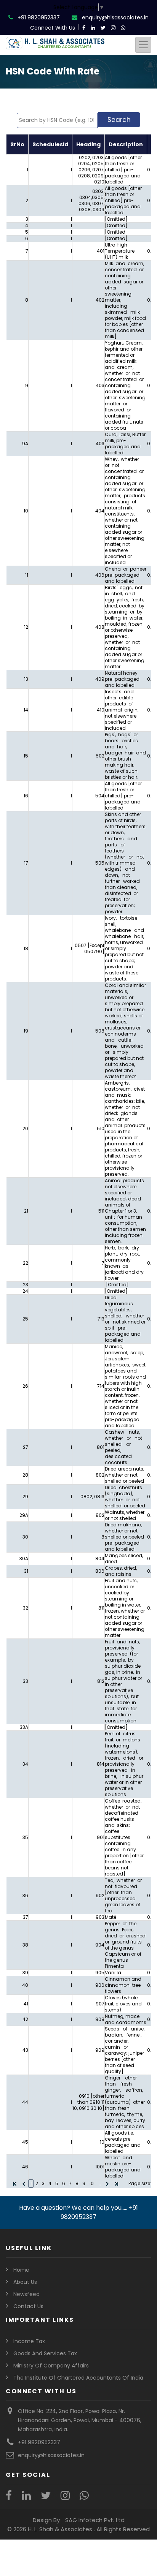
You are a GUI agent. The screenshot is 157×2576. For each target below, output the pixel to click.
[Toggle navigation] (143, 45)
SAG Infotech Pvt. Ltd (95, 2520)
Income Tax (29, 2341)
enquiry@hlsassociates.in (115, 17)
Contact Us (28, 2306)
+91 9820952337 (39, 17)
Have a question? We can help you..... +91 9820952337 (78, 2212)
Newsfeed (26, 2294)
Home (21, 2270)
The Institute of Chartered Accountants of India (78, 2378)
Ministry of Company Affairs (51, 2366)
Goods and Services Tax (45, 2353)
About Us (25, 2282)
